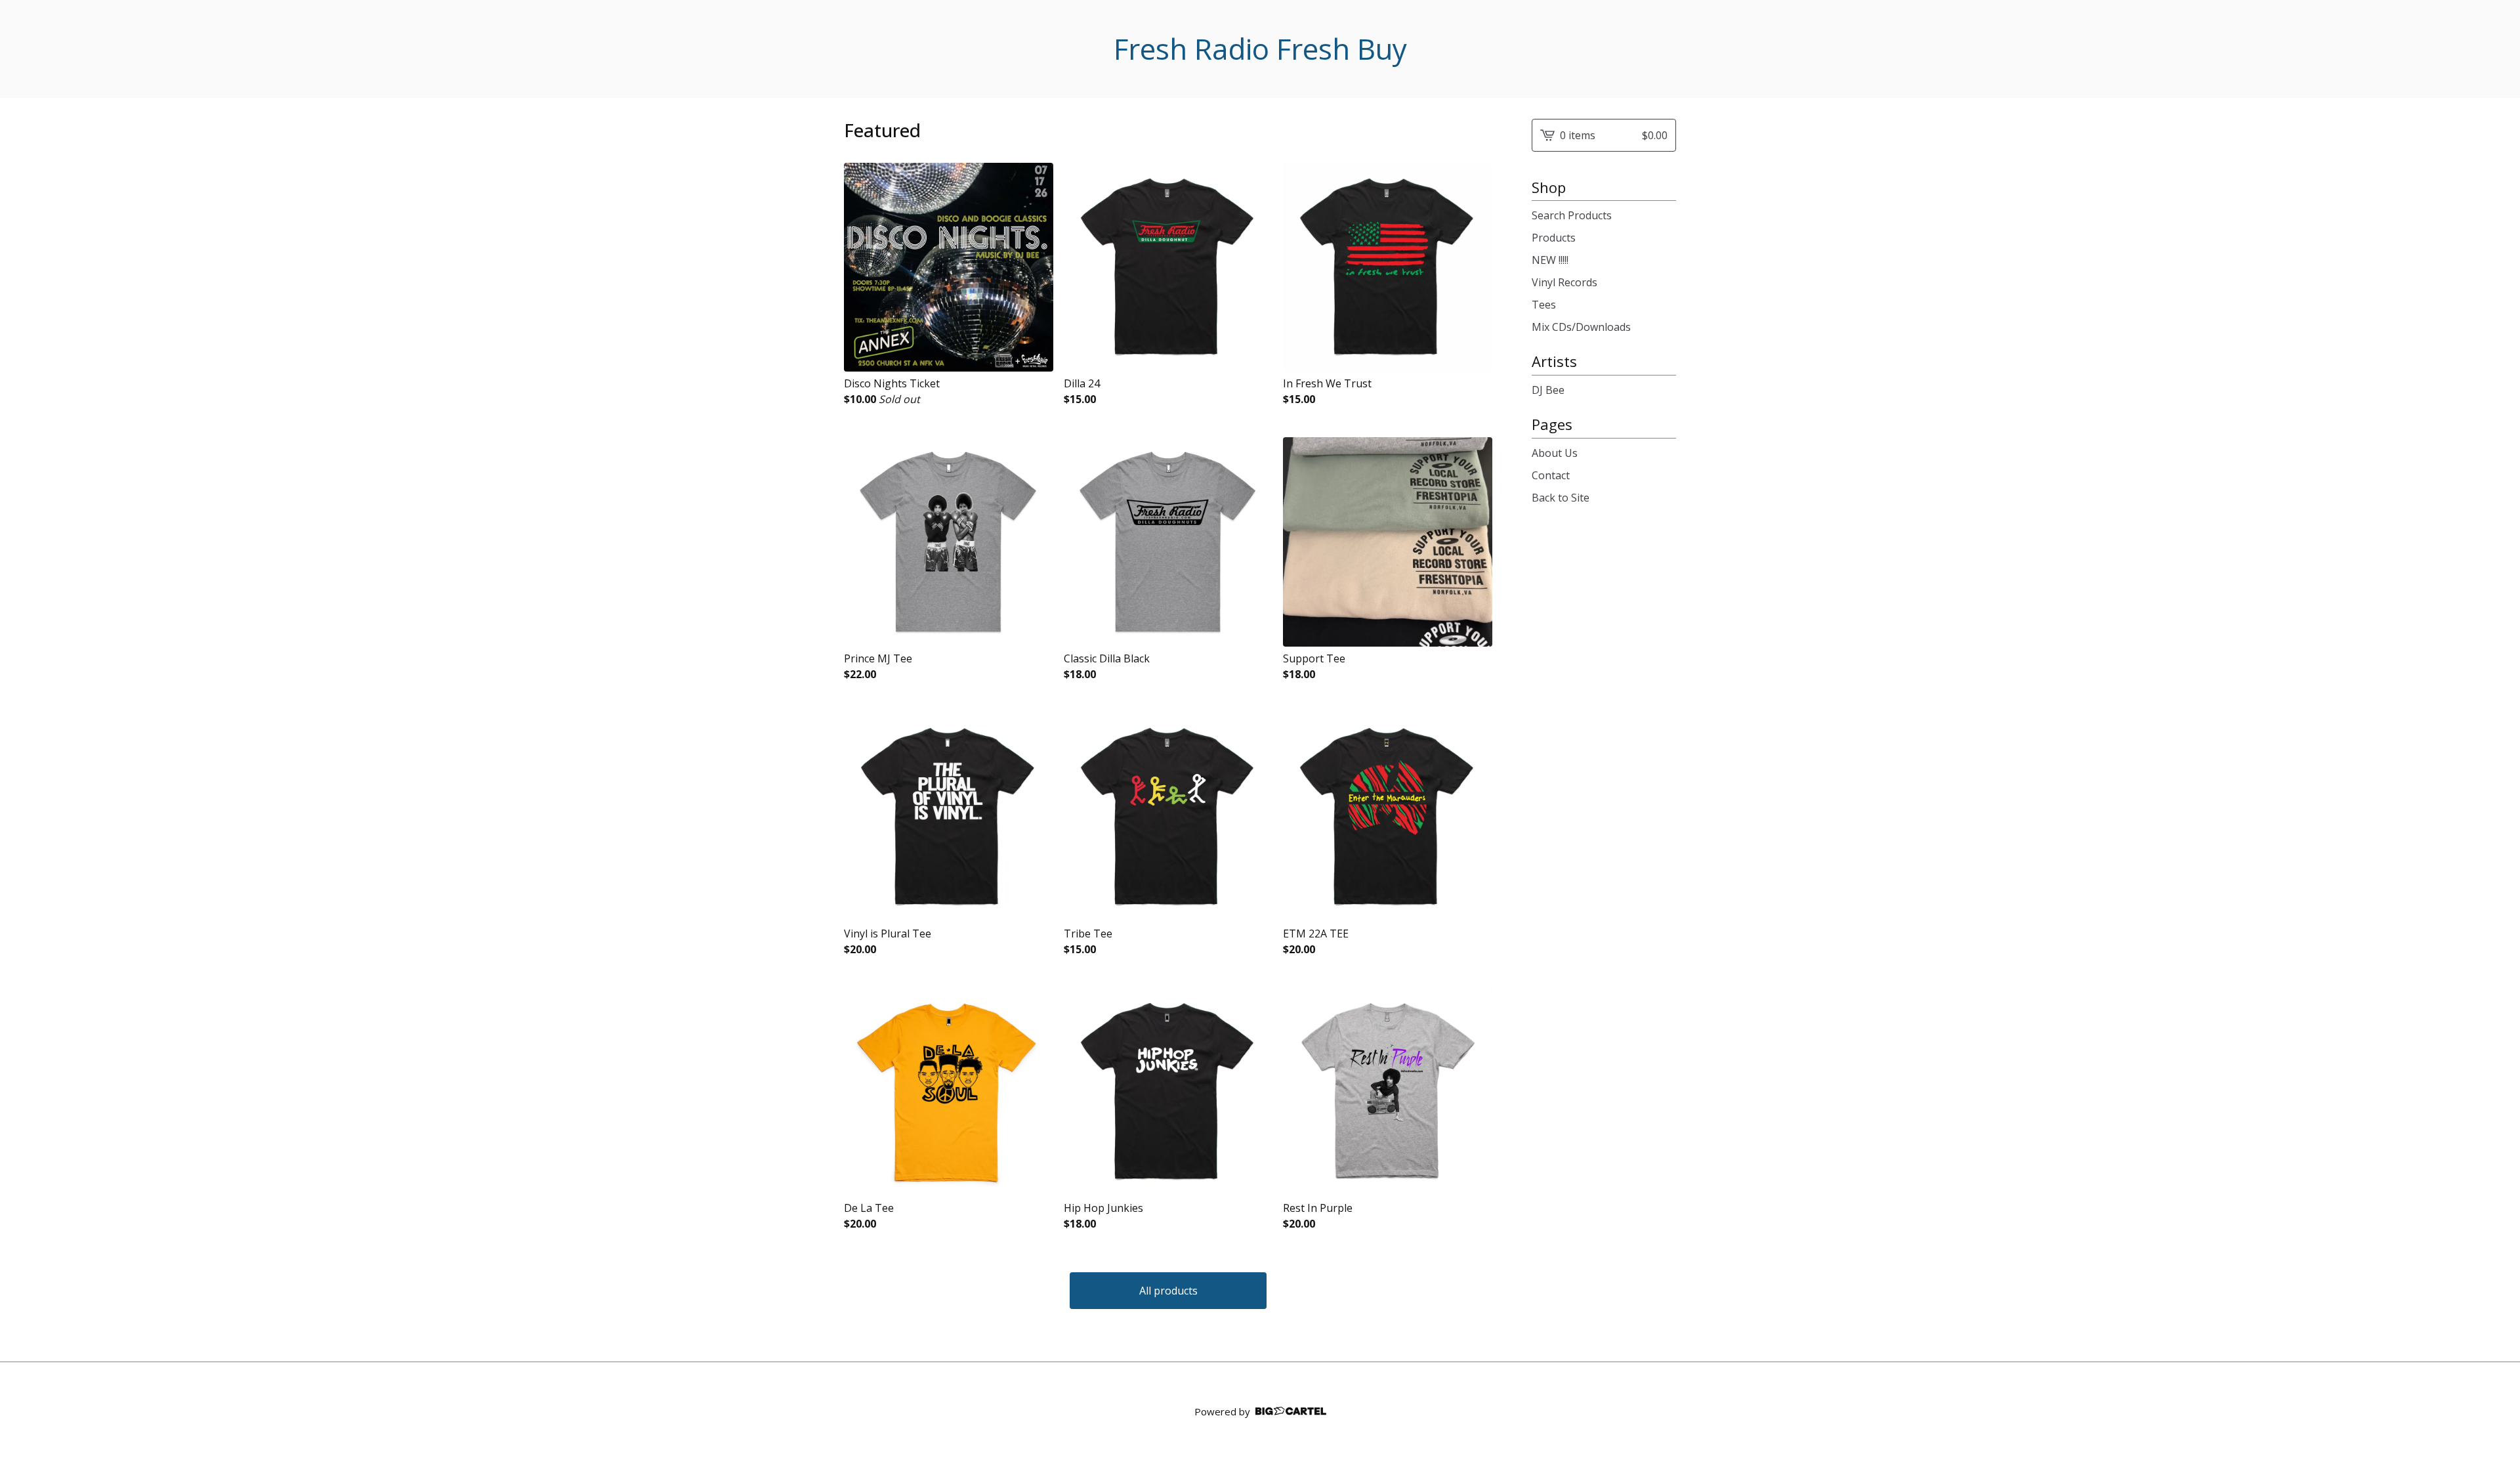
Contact (1551, 475)
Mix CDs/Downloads (1581, 327)
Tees (1544, 305)
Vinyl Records (1564, 282)
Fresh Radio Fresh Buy (1260, 49)
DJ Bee (1548, 390)
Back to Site (1561, 498)
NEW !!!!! (1550, 260)
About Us (1555, 453)
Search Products (1572, 215)
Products (1554, 238)
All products (1168, 1291)
